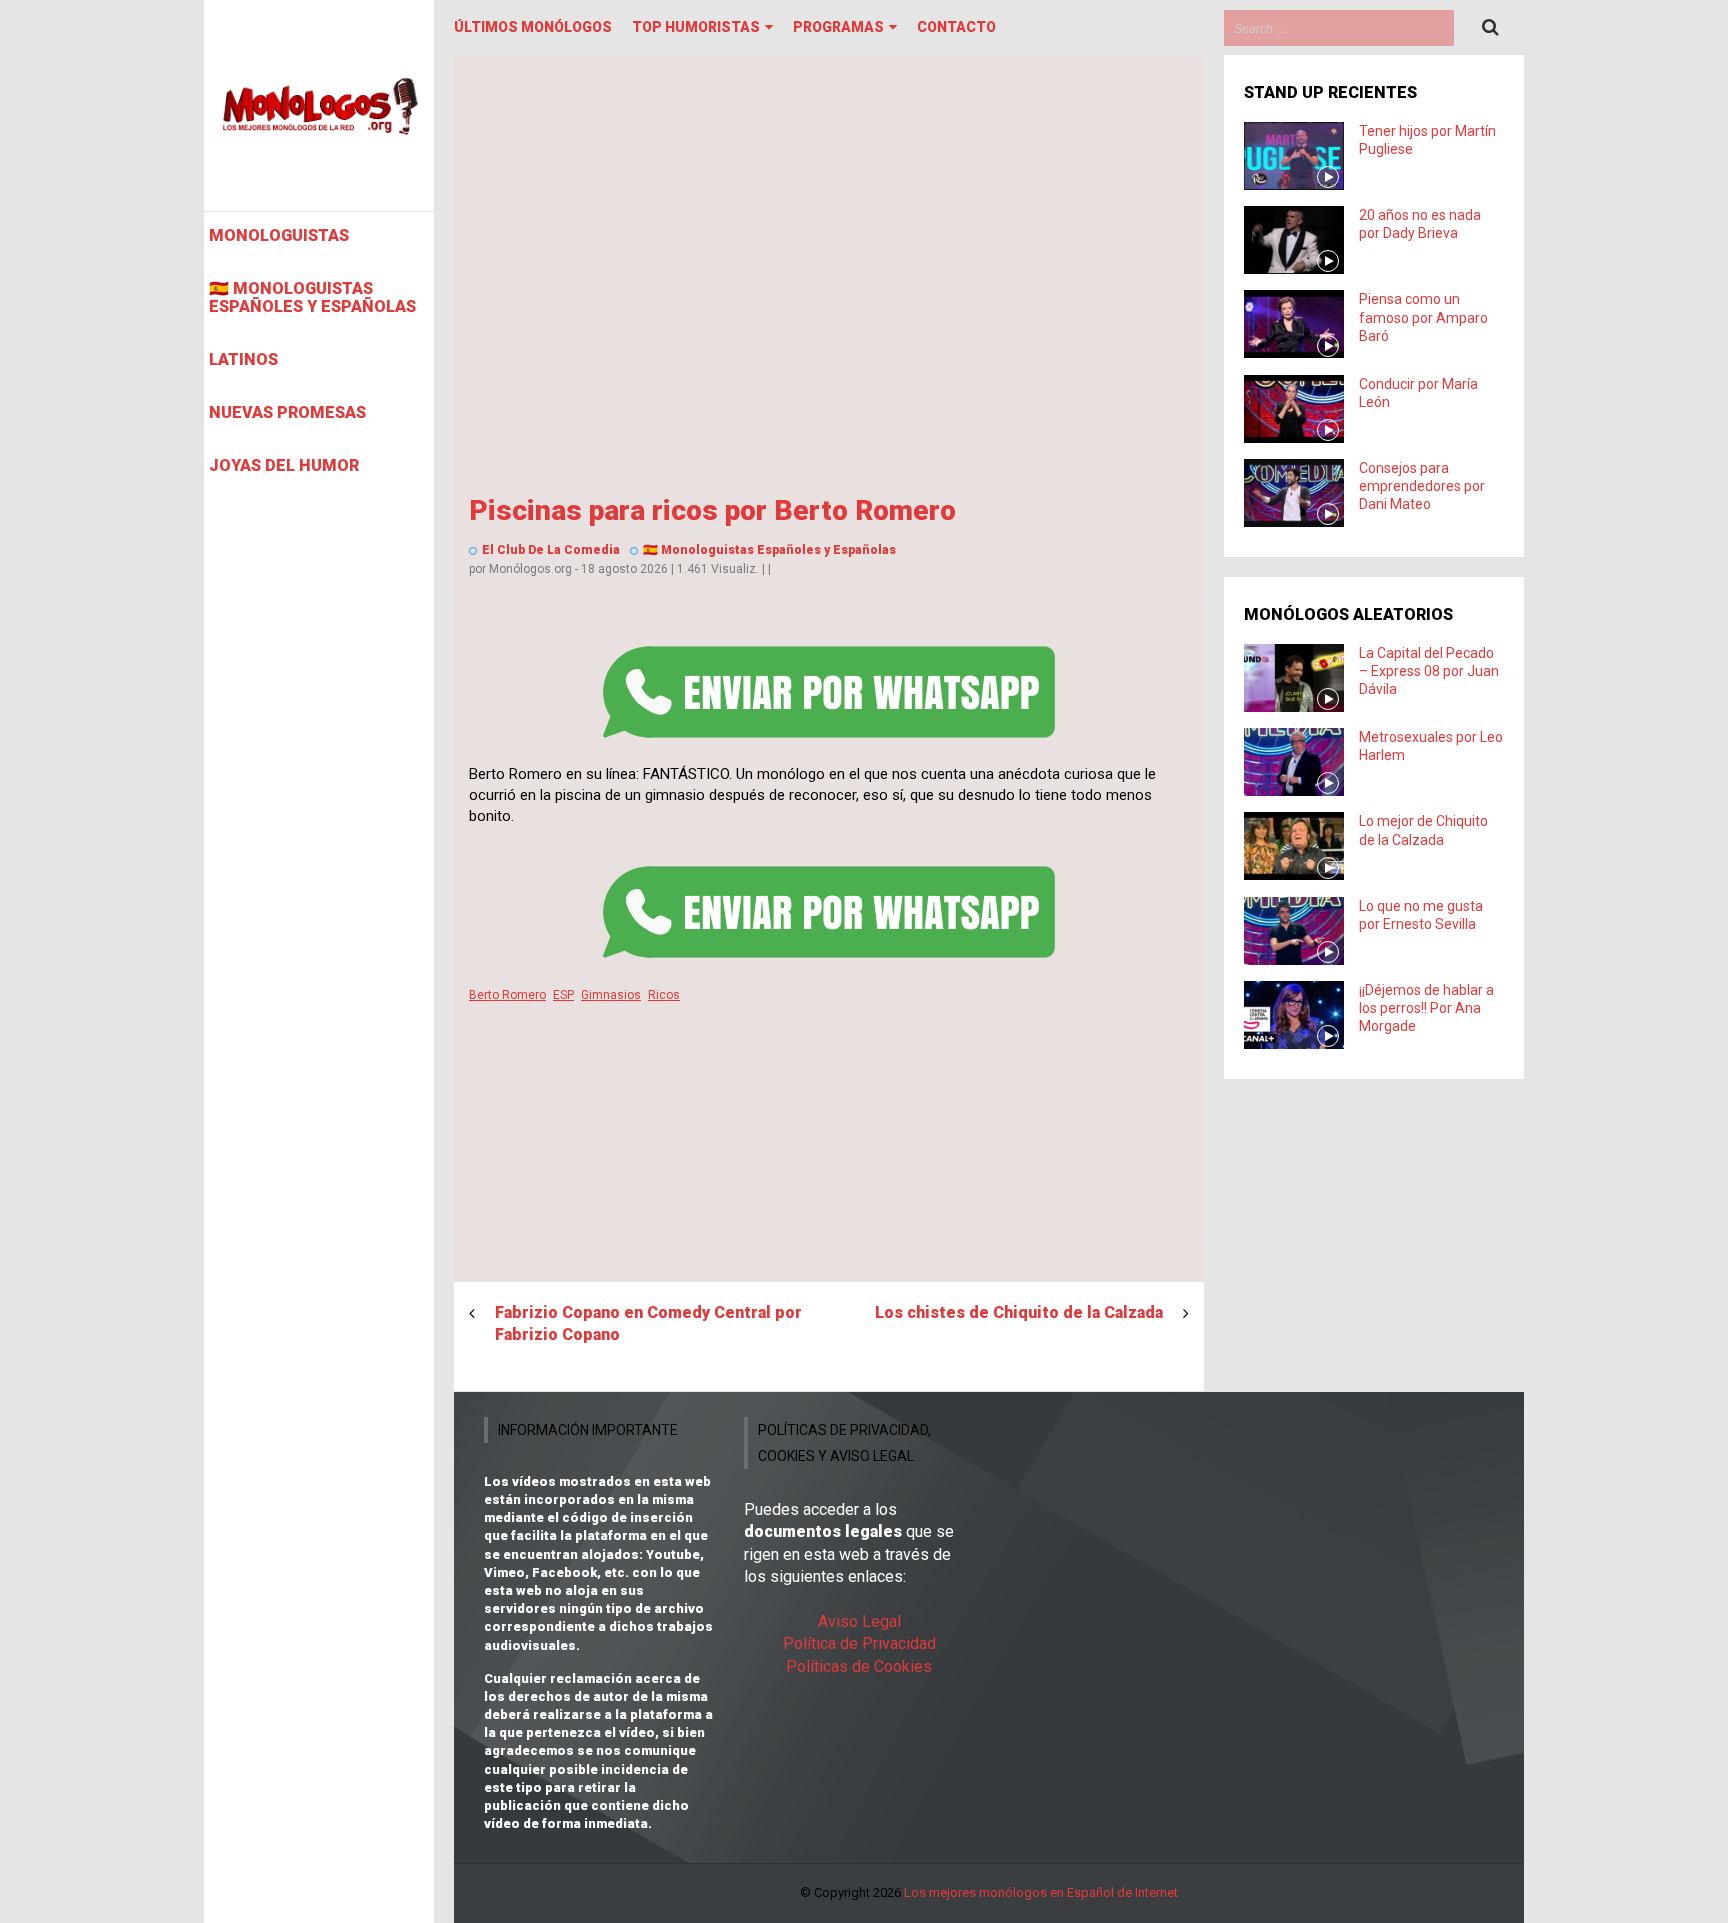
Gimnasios (611, 995)
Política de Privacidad (859, 1643)
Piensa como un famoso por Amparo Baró (1423, 317)
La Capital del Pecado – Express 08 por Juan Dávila (1429, 671)
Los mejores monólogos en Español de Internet (1041, 1892)
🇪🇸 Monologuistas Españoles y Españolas (312, 298)
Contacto (956, 27)
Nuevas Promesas (287, 413)
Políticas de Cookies (859, 1666)
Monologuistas (279, 236)
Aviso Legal (859, 1621)
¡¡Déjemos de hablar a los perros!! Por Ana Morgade (1426, 1008)
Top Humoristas (696, 27)
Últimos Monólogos (533, 27)
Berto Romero (507, 995)
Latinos (243, 360)
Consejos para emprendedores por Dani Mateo (1422, 486)
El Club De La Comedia (551, 550)
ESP (563, 995)
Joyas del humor (284, 466)
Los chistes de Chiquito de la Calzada (1019, 1312)
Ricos (664, 995)
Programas (838, 27)
